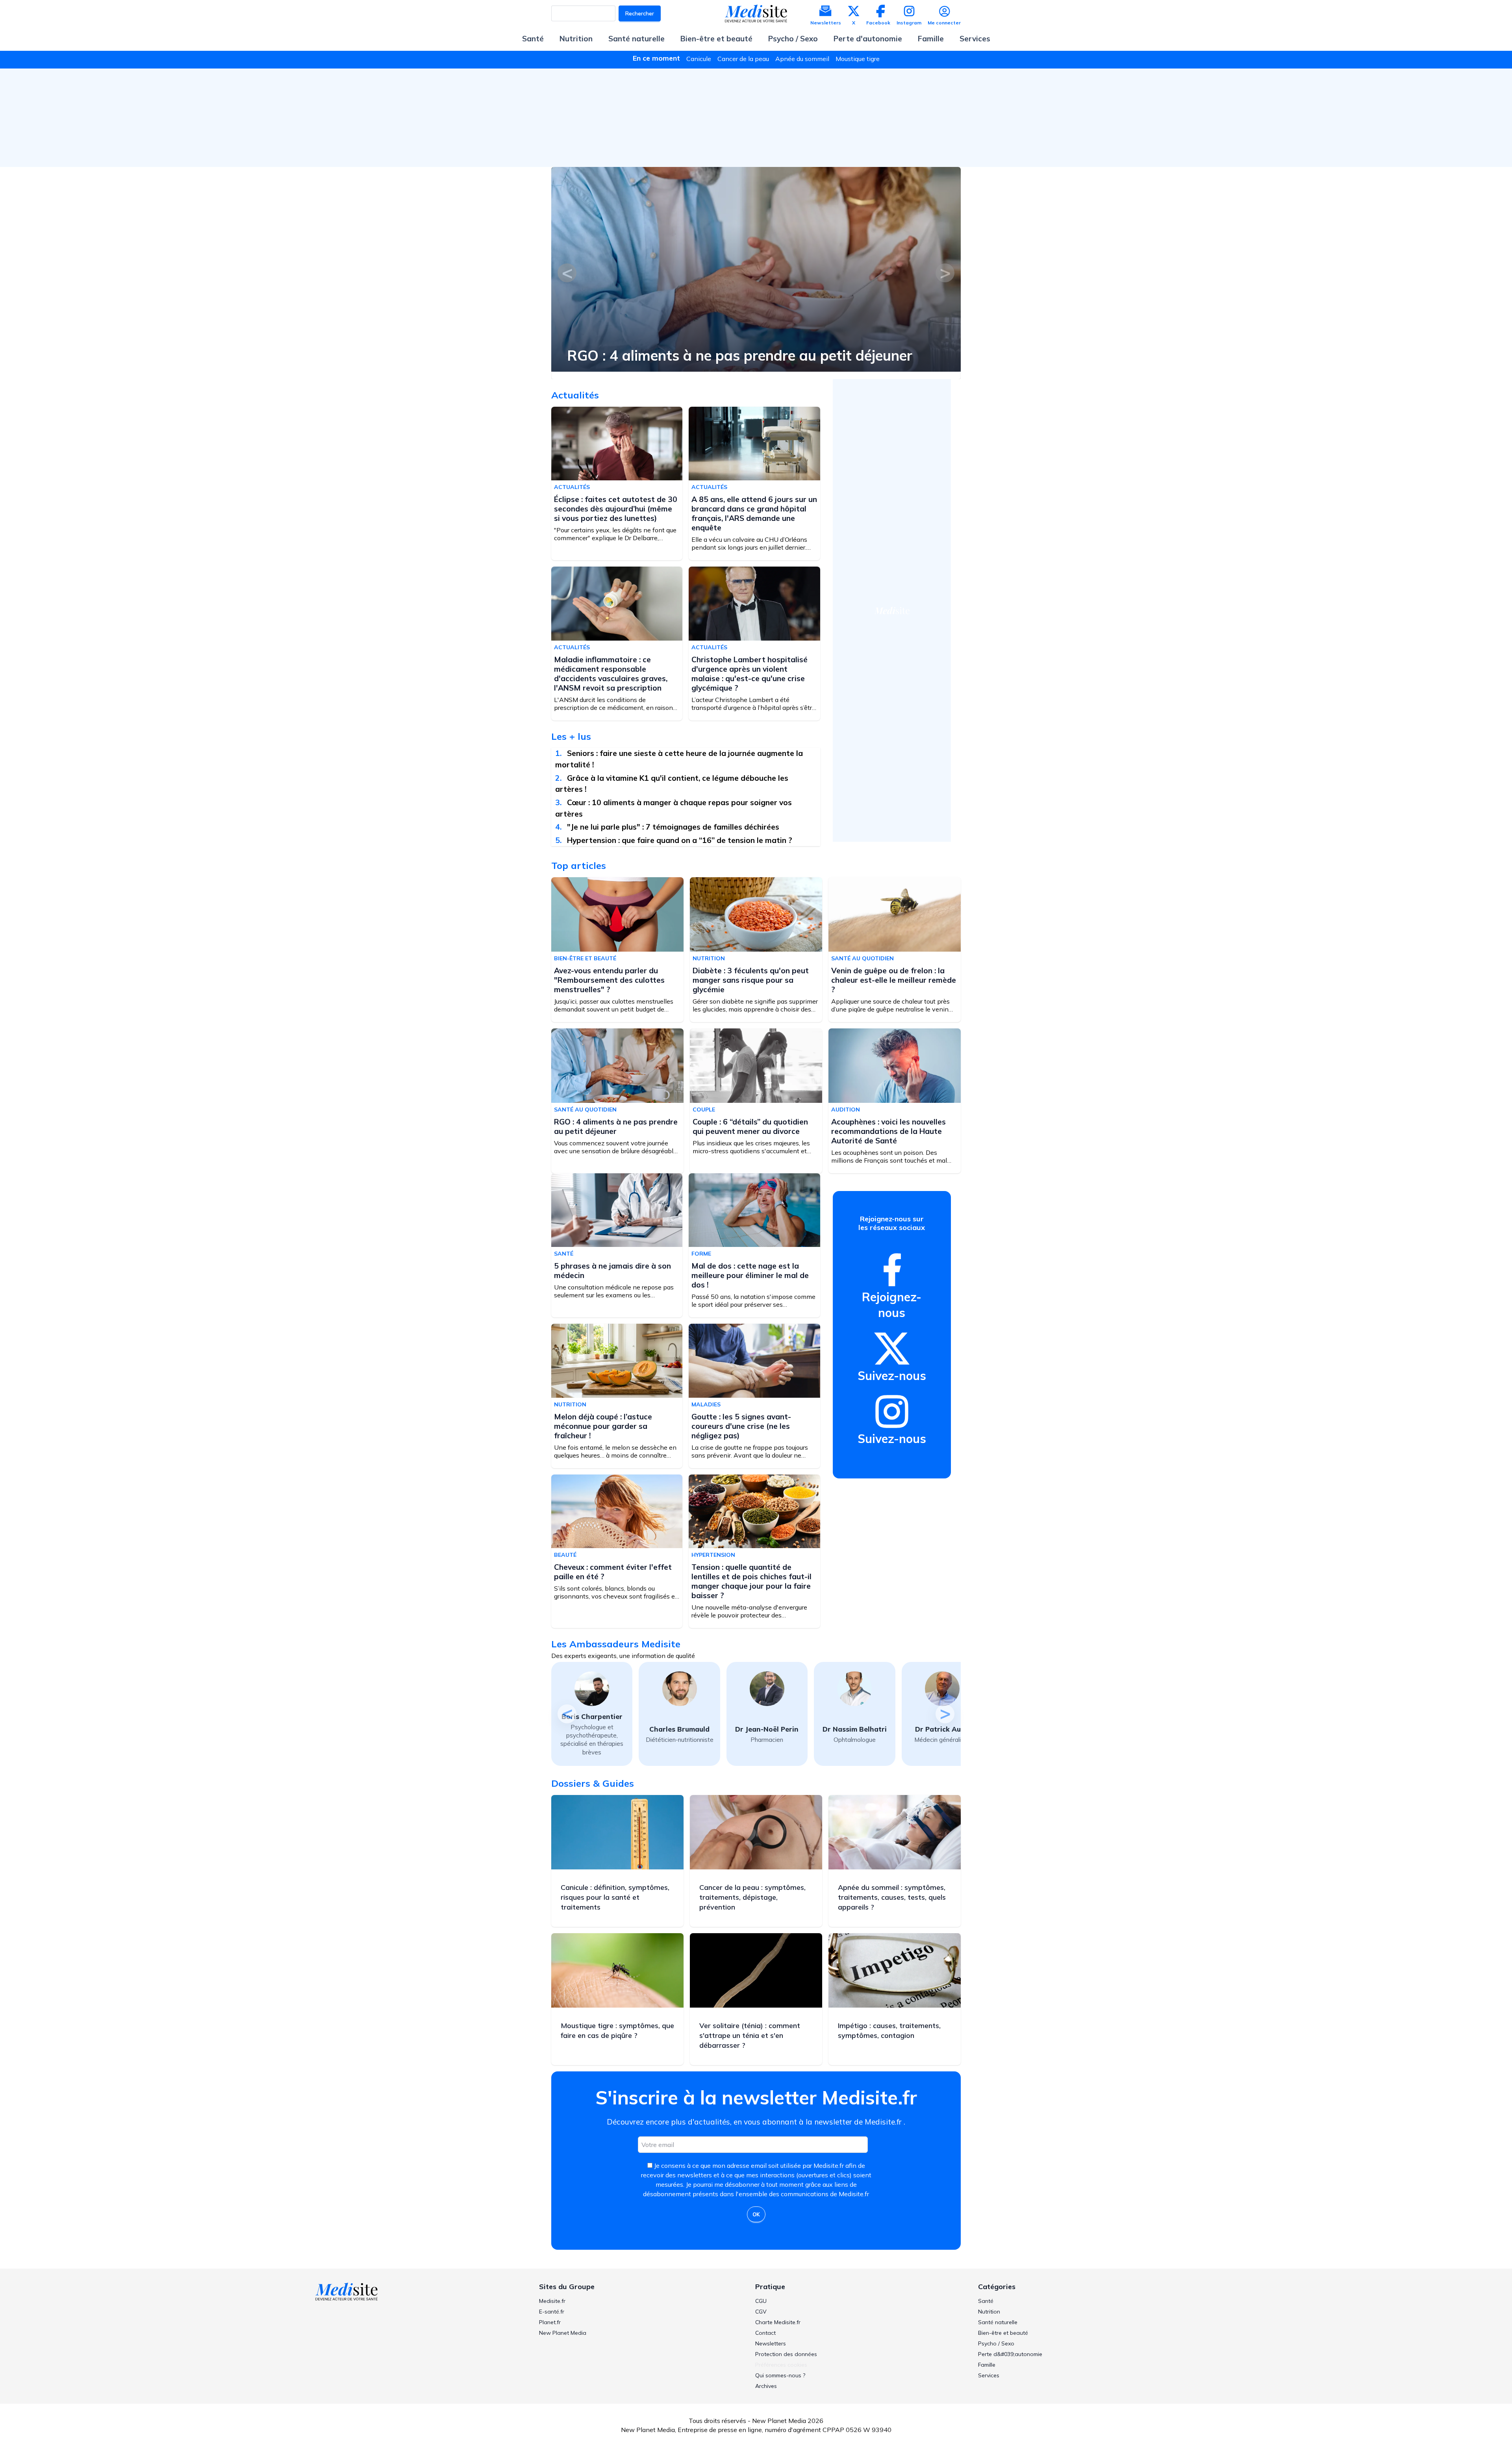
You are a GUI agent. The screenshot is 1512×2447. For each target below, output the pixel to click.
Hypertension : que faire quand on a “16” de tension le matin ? (680, 840)
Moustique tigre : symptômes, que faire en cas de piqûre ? (617, 2030)
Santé (533, 39)
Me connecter (944, 23)
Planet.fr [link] (550, 2322)
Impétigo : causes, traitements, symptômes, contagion (889, 2030)
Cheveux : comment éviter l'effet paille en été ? (613, 1572)
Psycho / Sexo (793, 39)
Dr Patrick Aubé (855, 1729)
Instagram (909, 23)
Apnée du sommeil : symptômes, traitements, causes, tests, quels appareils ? (892, 1897)
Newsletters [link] (771, 2343)
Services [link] (989, 2375)
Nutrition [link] (989, 2312)
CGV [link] (761, 2312)
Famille (931, 39)
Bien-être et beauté (716, 39)
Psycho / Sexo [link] (996, 2343)
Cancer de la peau (743, 59)
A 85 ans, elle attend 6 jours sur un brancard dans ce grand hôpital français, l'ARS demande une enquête (754, 513)
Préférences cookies (781, 2365)
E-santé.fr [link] (552, 2312)
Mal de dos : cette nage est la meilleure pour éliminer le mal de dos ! (750, 1275)
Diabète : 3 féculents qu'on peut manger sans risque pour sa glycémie (751, 980)
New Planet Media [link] (563, 2333)
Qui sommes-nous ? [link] (780, 2375)
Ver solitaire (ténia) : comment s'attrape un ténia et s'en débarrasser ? (750, 2035)
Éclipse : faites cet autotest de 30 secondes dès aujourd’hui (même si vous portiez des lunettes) (616, 509)
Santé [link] (986, 2301)
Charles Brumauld (592, 1729)
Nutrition (576, 39)
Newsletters (826, 23)
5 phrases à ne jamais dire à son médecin (612, 1271)
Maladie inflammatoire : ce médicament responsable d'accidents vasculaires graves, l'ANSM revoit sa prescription (611, 674)
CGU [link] (761, 2301)
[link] (892, 1270)
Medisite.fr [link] (552, 2301)
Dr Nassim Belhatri (767, 1729)
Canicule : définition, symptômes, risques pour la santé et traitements (615, 1897)
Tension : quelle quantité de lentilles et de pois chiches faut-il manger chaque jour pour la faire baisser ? (751, 1581)
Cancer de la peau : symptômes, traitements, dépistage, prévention (752, 1897)
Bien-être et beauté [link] (1003, 2333)
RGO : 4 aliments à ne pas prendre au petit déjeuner (616, 1126)
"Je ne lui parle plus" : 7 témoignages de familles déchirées (673, 827)
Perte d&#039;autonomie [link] (1010, 2354)
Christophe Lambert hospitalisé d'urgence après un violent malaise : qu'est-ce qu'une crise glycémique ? (750, 674)
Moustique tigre (858, 59)
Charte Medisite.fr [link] (778, 2322)
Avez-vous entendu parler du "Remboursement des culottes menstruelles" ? (609, 980)
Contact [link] (765, 2333)
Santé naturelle (636, 39)
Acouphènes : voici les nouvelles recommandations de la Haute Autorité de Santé (888, 1131)
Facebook (878, 23)
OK (756, 2214)
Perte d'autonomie (868, 39)
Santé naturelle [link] (998, 2322)
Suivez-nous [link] (892, 1376)
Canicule (699, 59)
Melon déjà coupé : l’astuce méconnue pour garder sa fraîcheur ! (603, 1426)
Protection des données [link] (786, 2354)
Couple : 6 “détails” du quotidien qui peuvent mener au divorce (674, 348)
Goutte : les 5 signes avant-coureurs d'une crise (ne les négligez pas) (741, 1426)
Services (975, 39)
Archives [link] (766, 2386)
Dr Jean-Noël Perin (679, 1729)
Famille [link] (987, 2365)
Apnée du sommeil (802, 59)
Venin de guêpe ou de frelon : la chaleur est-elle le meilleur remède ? (894, 980)
